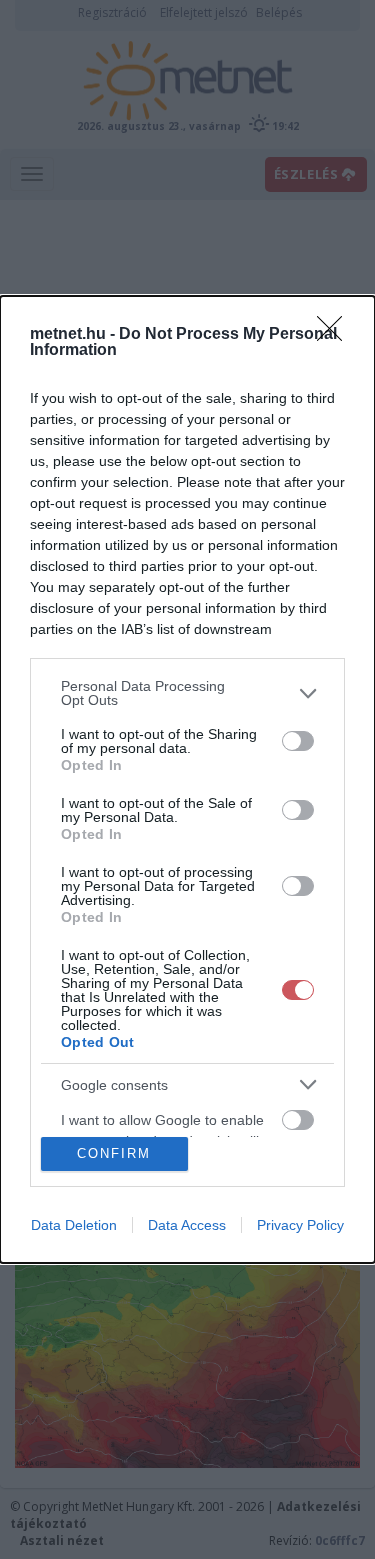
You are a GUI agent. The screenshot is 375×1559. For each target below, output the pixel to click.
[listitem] (187, 693)
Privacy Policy (300, 1225)
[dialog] (187, 779)
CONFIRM (114, 1153)
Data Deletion (74, 1225)
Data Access (187, 1225)
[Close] (336, 335)
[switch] (298, 741)
